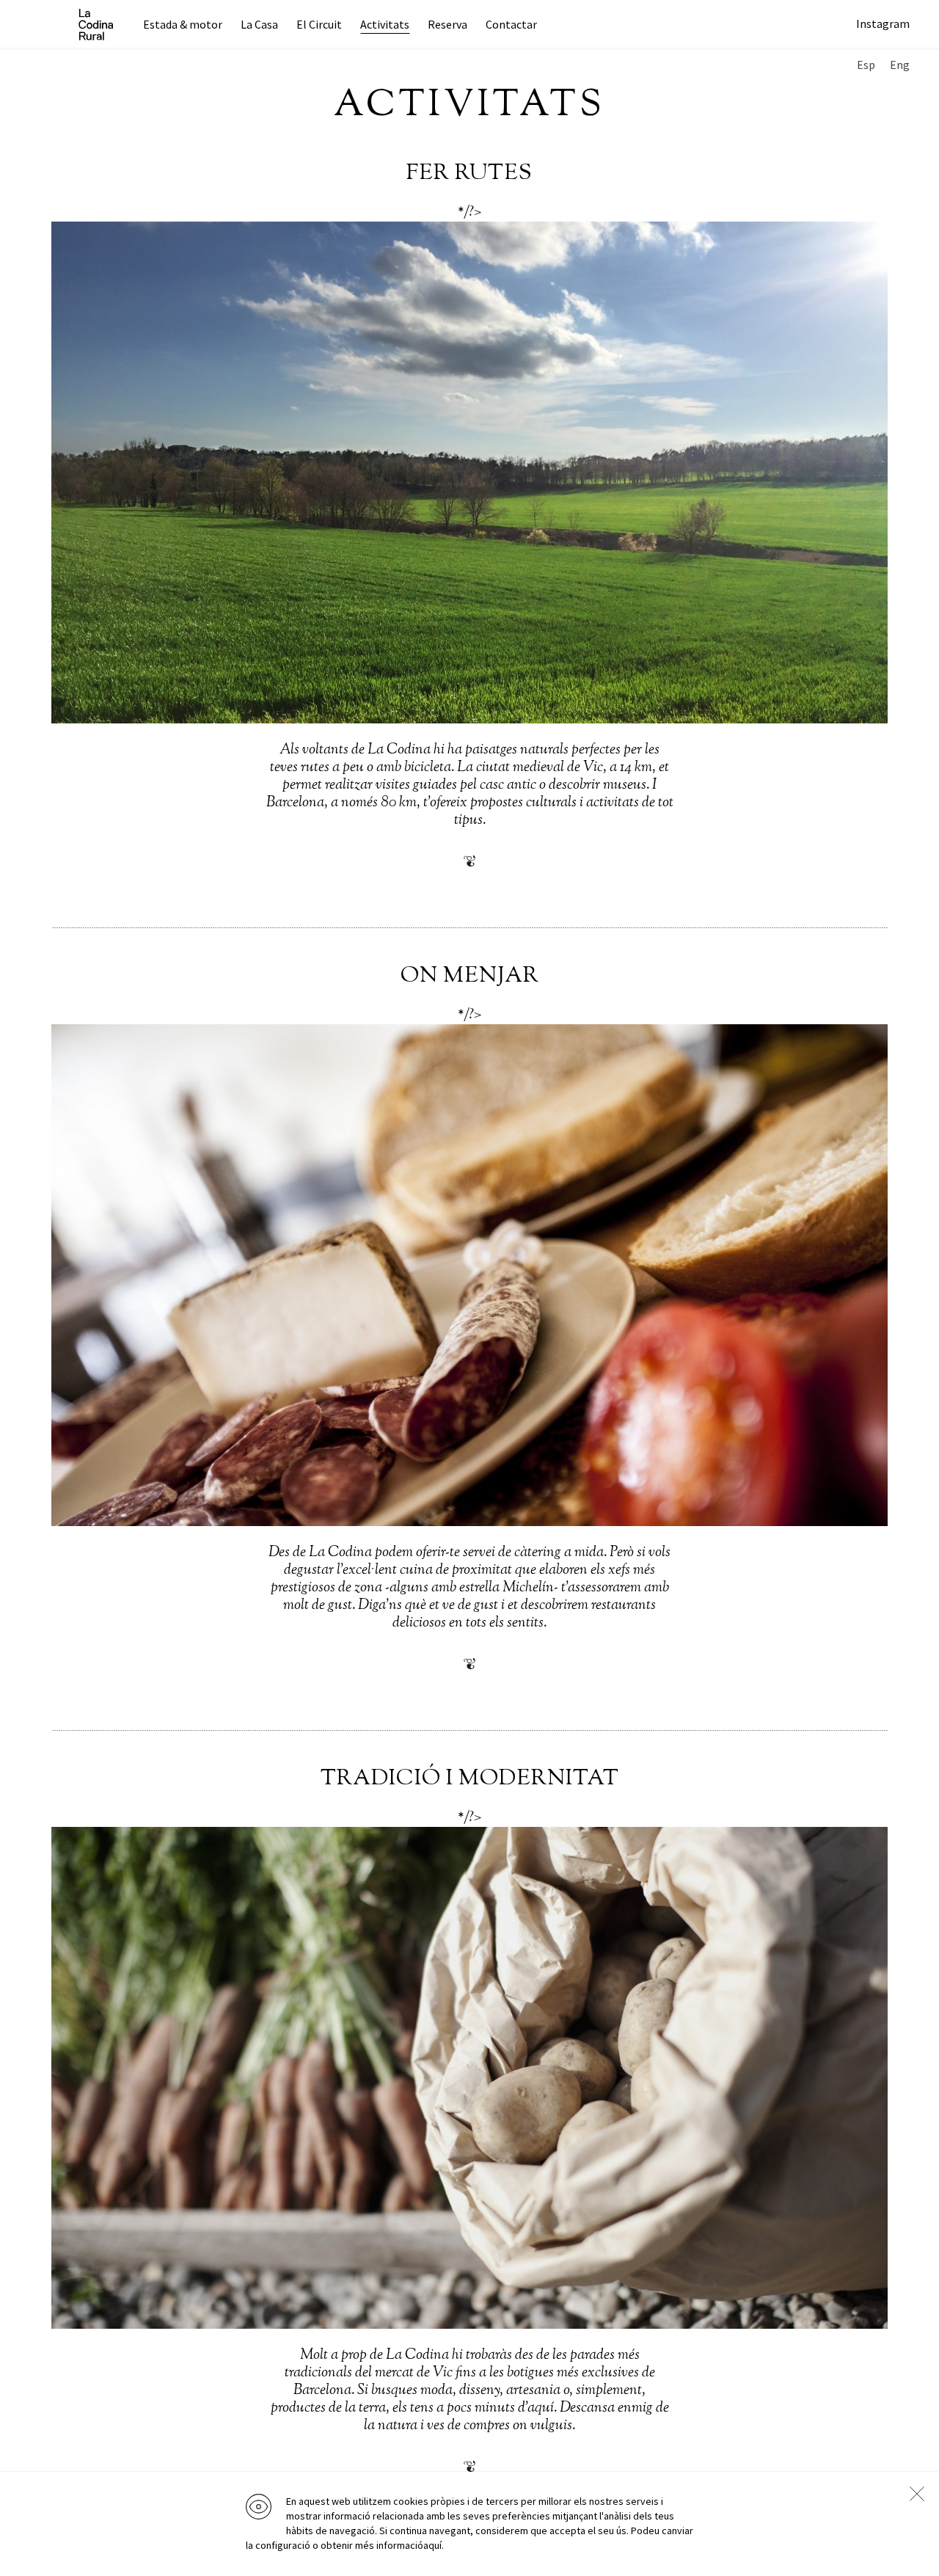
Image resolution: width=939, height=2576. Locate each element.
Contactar (511, 24)
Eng (900, 65)
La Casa (259, 24)
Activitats (385, 24)
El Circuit (319, 24)
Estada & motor (183, 24)
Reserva (447, 24)
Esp (866, 65)
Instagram (883, 23)
